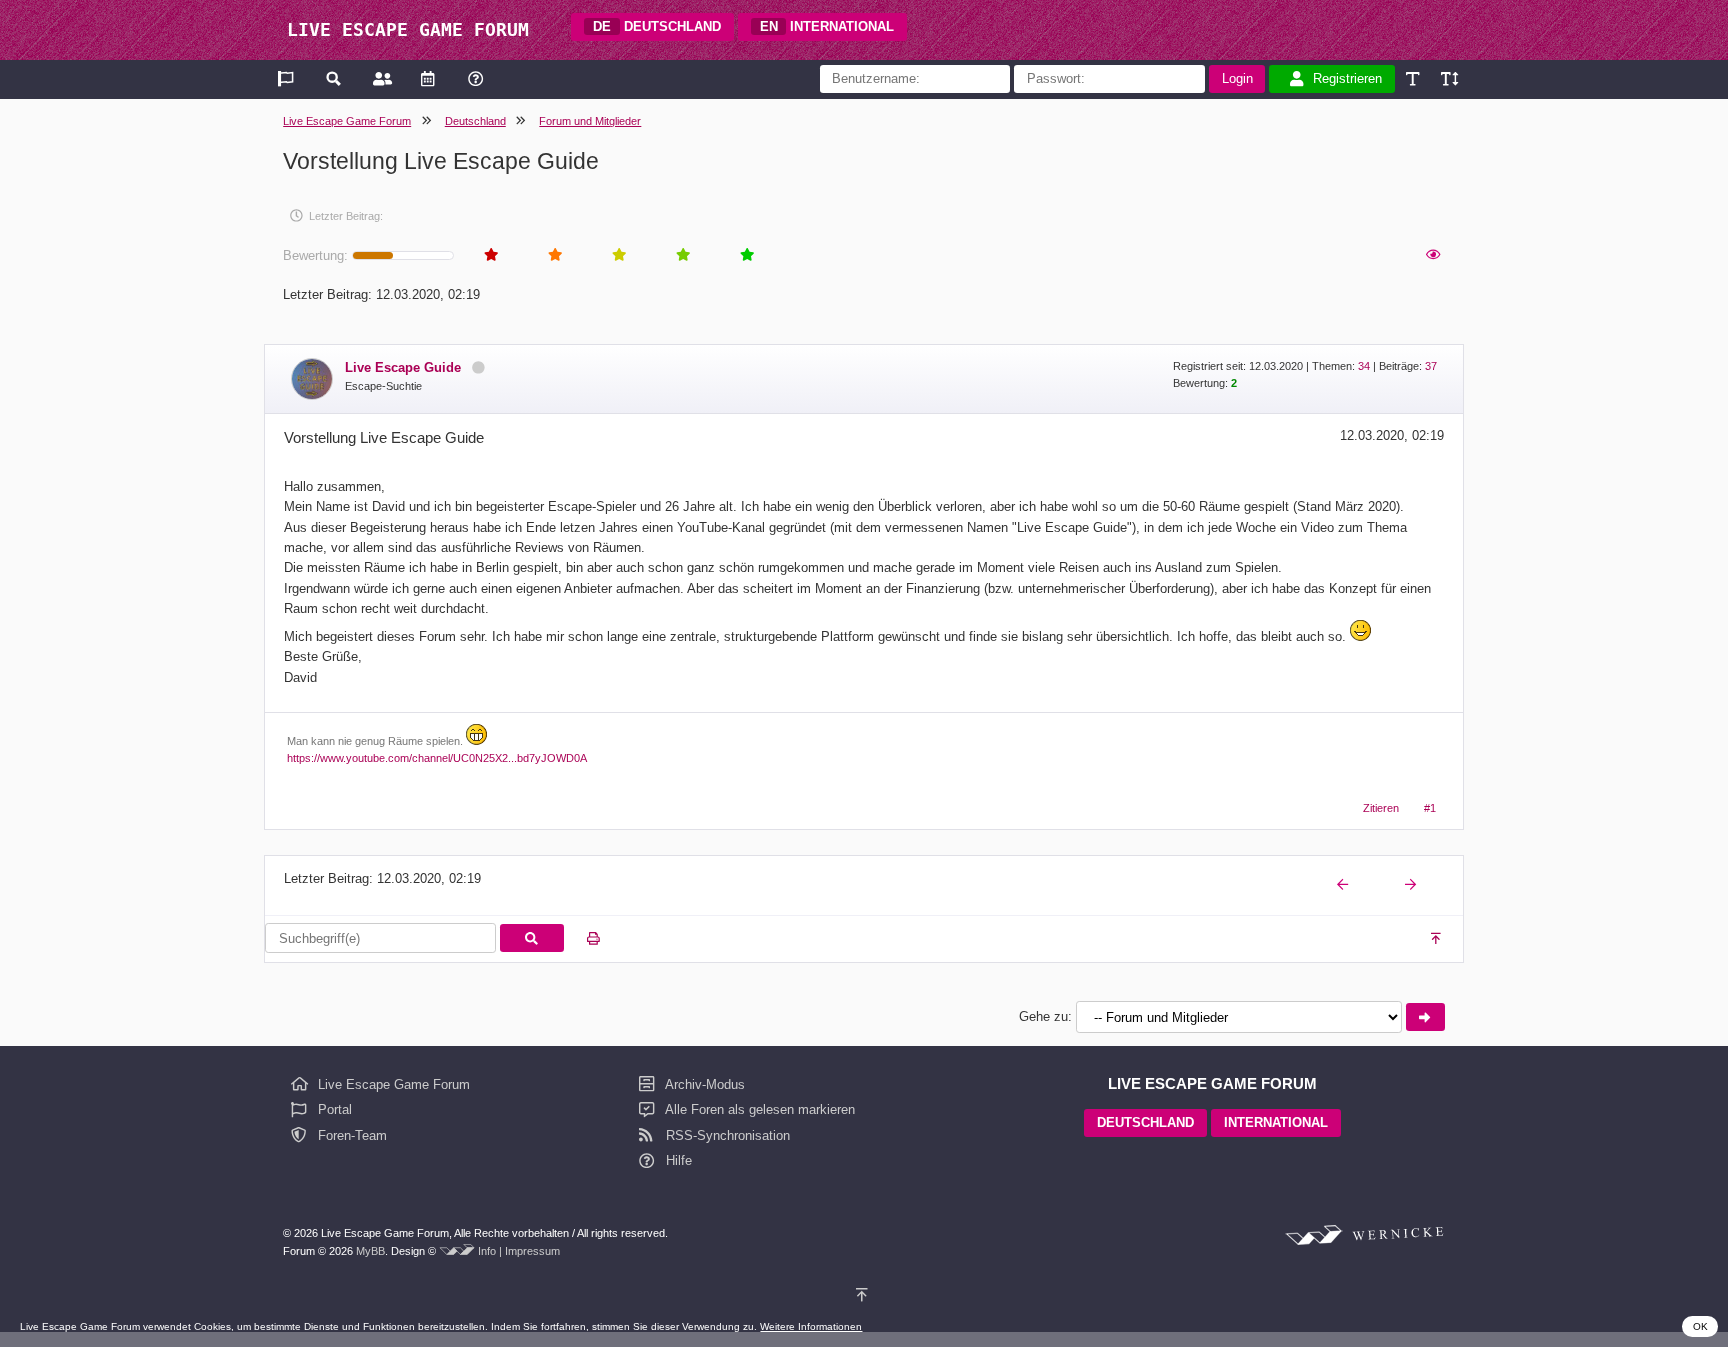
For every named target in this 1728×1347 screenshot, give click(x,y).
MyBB (370, 1251)
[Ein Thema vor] (1412, 885)
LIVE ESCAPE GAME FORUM (408, 29)
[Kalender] (427, 78)
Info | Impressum (519, 1251)
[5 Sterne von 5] (746, 255)
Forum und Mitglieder (590, 121)
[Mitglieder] (380, 78)
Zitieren (1381, 808)
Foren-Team (350, 1135)
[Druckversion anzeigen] (593, 939)
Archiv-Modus (703, 1084)
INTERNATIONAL (827, 26)
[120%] (1448, 78)
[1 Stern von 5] (490, 255)
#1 (1430, 808)
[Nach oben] (1437, 939)
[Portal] (287, 78)
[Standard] (1414, 78)
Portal (333, 1109)
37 (1431, 366)
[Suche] (334, 78)
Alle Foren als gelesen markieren (758, 1109)
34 (1364, 366)
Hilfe (677, 1160)
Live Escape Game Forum (347, 121)
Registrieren (1347, 78)
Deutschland (475, 121)
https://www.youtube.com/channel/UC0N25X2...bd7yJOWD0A (437, 758)
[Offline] (478, 367)
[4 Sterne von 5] (682, 255)
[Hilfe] (475, 78)
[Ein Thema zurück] (1344, 885)
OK (1700, 1326)
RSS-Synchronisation (726, 1135)
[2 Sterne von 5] (554, 255)
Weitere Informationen (811, 1326)
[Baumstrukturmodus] (1432, 255)
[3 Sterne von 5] (618, 255)
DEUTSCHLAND (657, 26)
